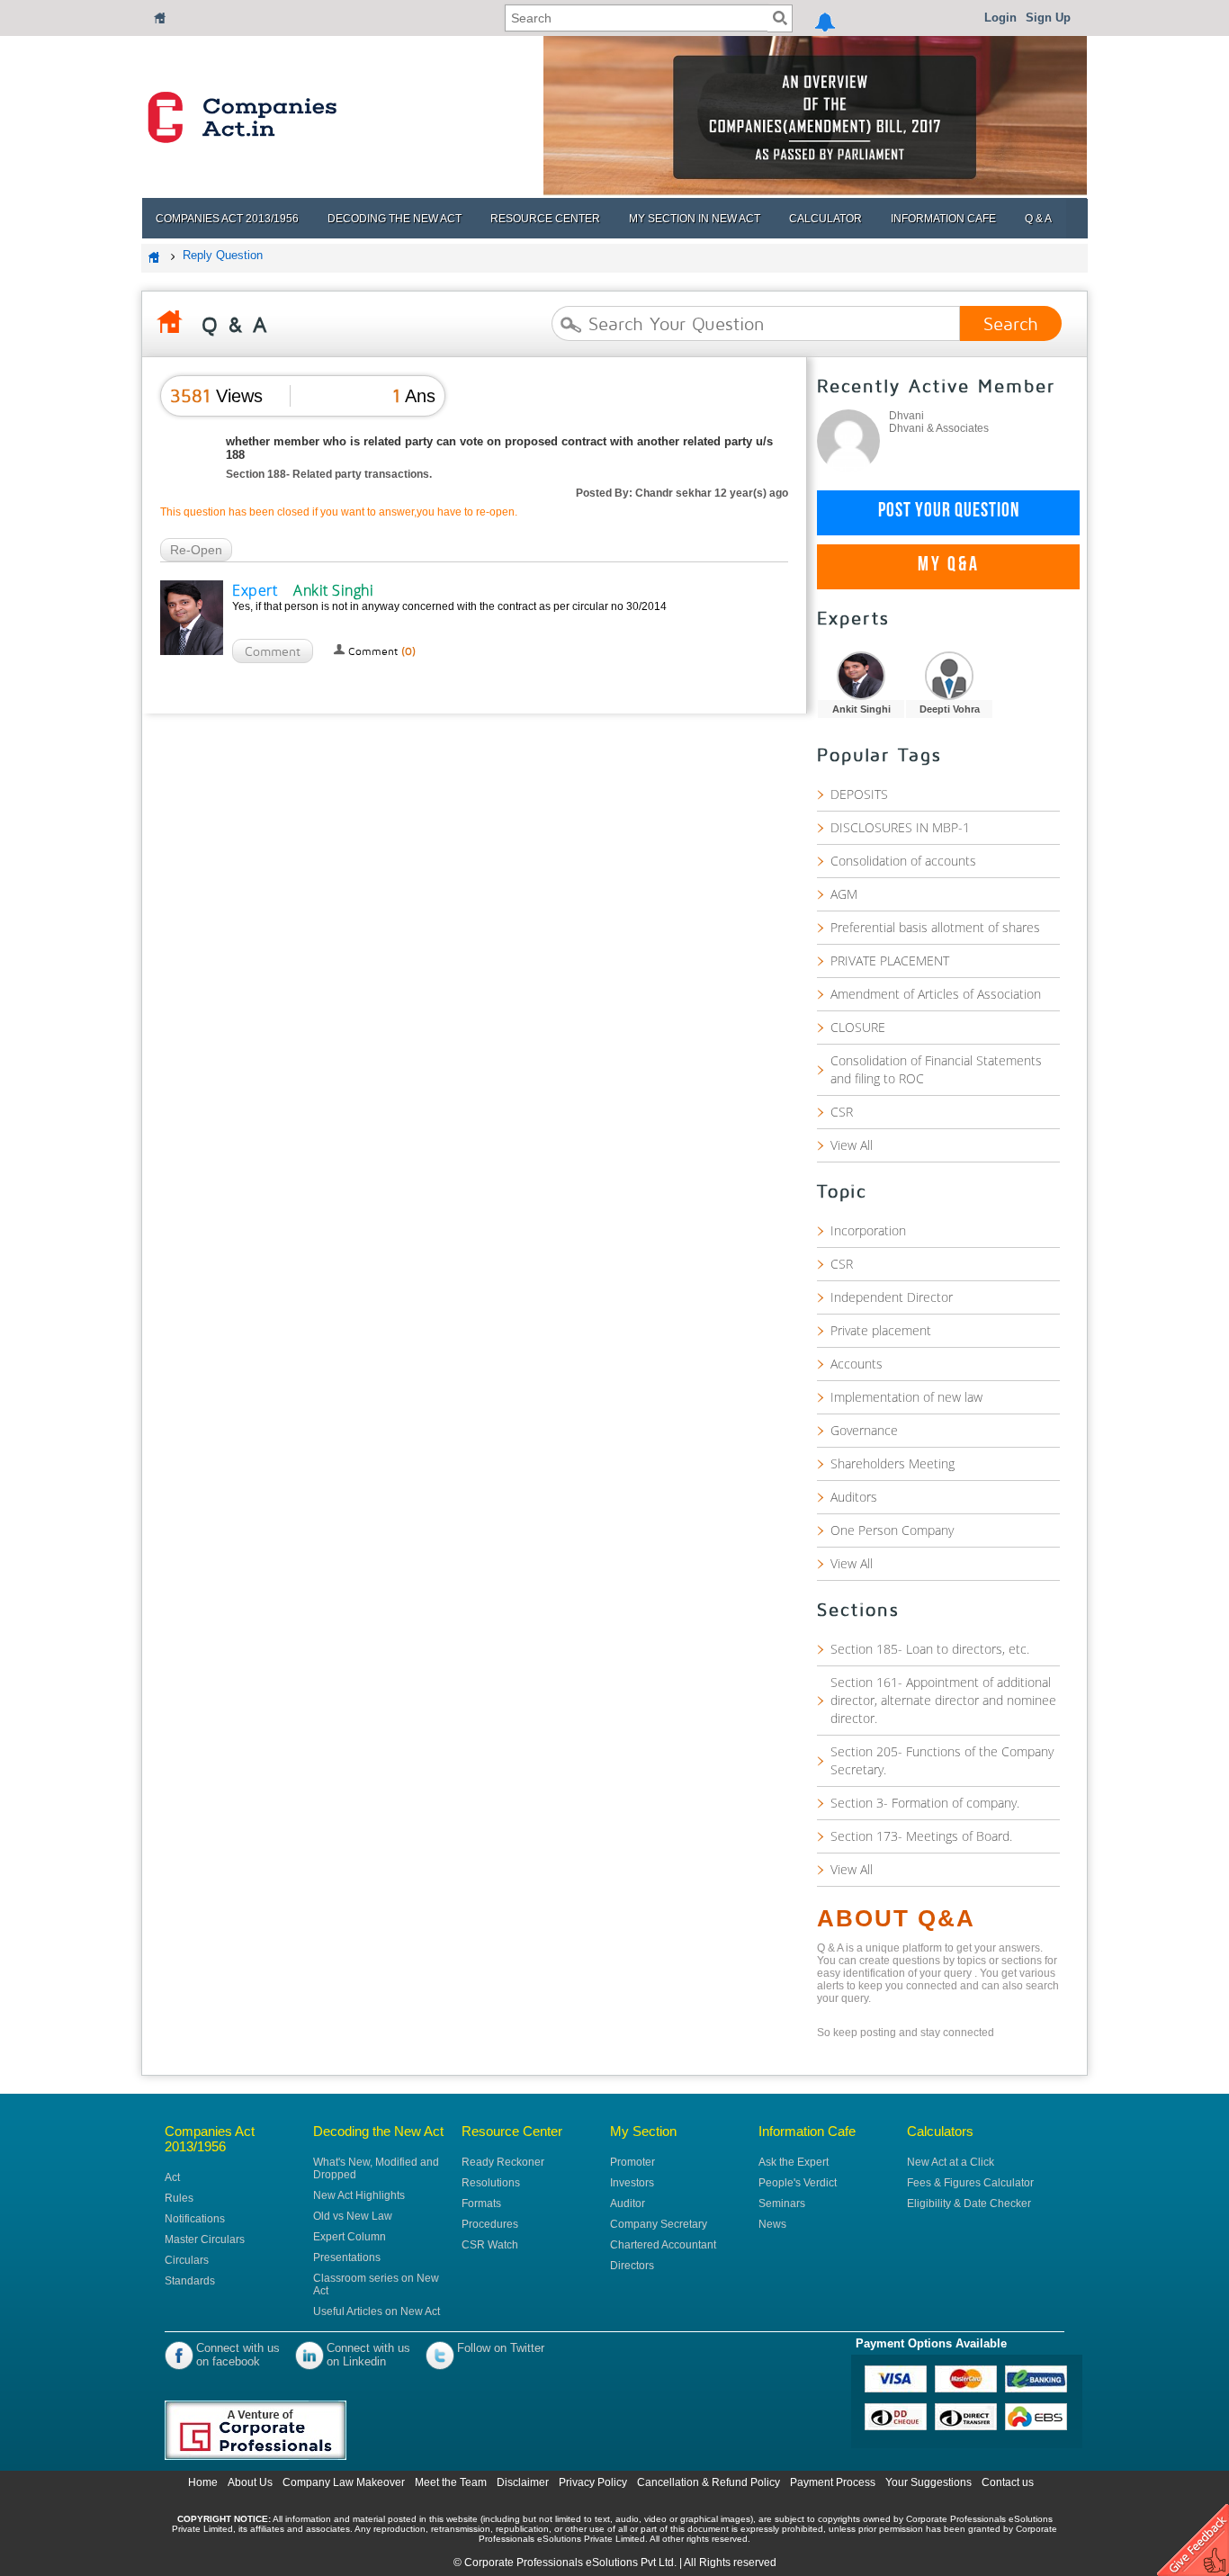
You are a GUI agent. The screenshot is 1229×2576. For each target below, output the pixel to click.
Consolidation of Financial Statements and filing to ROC (936, 1069)
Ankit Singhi (861, 709)
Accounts (857, 1364)
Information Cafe (943, 219)
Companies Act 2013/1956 (227, 219)
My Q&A (949, 567)
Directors (632, 2266)
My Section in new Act (695, 219)
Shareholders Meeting (893, 1463)
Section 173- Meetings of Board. (921, 1836)
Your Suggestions (930, 2482)
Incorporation (868, 1230)
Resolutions (491, 2183)
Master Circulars (205, 2239)
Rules (179, 2198)
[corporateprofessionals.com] (280, 2431)
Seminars (782, 2204)
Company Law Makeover (344, 2482)
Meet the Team (451, 2482)
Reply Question (223, 255)
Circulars (187, 2260)
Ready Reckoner (503, 2162)
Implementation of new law (906, 1397)
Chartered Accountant (663, 2245)
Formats (481, 2204)
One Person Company (892, 1530)
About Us (250, 2482)
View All (852, 1145)
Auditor (628, 2204)
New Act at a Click (951, 2162)
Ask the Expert (794, 2162)
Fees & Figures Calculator (970, 2183)
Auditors (854, 1497)
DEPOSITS (859, 794)
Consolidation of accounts (903, 861)
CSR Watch (490, 2245)
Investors (632, 2183)
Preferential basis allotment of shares (935, 927)
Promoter (632, 2162)
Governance (864, 1430)
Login (1000, 18)
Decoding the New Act (395, 219)
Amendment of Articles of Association (936, 994)
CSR (842, 1112)
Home (203, 2482)
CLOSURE (858, 1027)
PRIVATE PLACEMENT (890, 960)
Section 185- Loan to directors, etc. (930, 1649)
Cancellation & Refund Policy (710, 2482)
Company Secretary (659, 2224)
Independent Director (892, 1297)
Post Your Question (949, 513)
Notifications (195, 2219)
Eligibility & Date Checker (969, 2204)
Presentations (347, 2257)
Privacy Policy (593, 2482)
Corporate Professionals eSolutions (551, 2563)
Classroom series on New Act (376, 2284)
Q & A (1038, 219)
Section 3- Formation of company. (925, 1803)
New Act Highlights (359, 2195)
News (772, 2224)
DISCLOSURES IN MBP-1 (900, 827)
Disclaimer (523, 2482)
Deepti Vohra (950, 709)
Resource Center (545, 219)
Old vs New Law (353, 2216)
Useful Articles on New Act (377, 2311)
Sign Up (1048, 18)
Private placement (881, 1330)
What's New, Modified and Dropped (376, 2168)
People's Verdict (798, 2183)
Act (172, 2177)
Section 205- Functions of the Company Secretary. (942, 1760)
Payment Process (834, 2482)
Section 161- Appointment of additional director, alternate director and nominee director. (943, 1700)
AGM (844, 894)
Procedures (490, 2224)
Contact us (1008, 2482)
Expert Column (350, 2237)
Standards (190, 2281)
